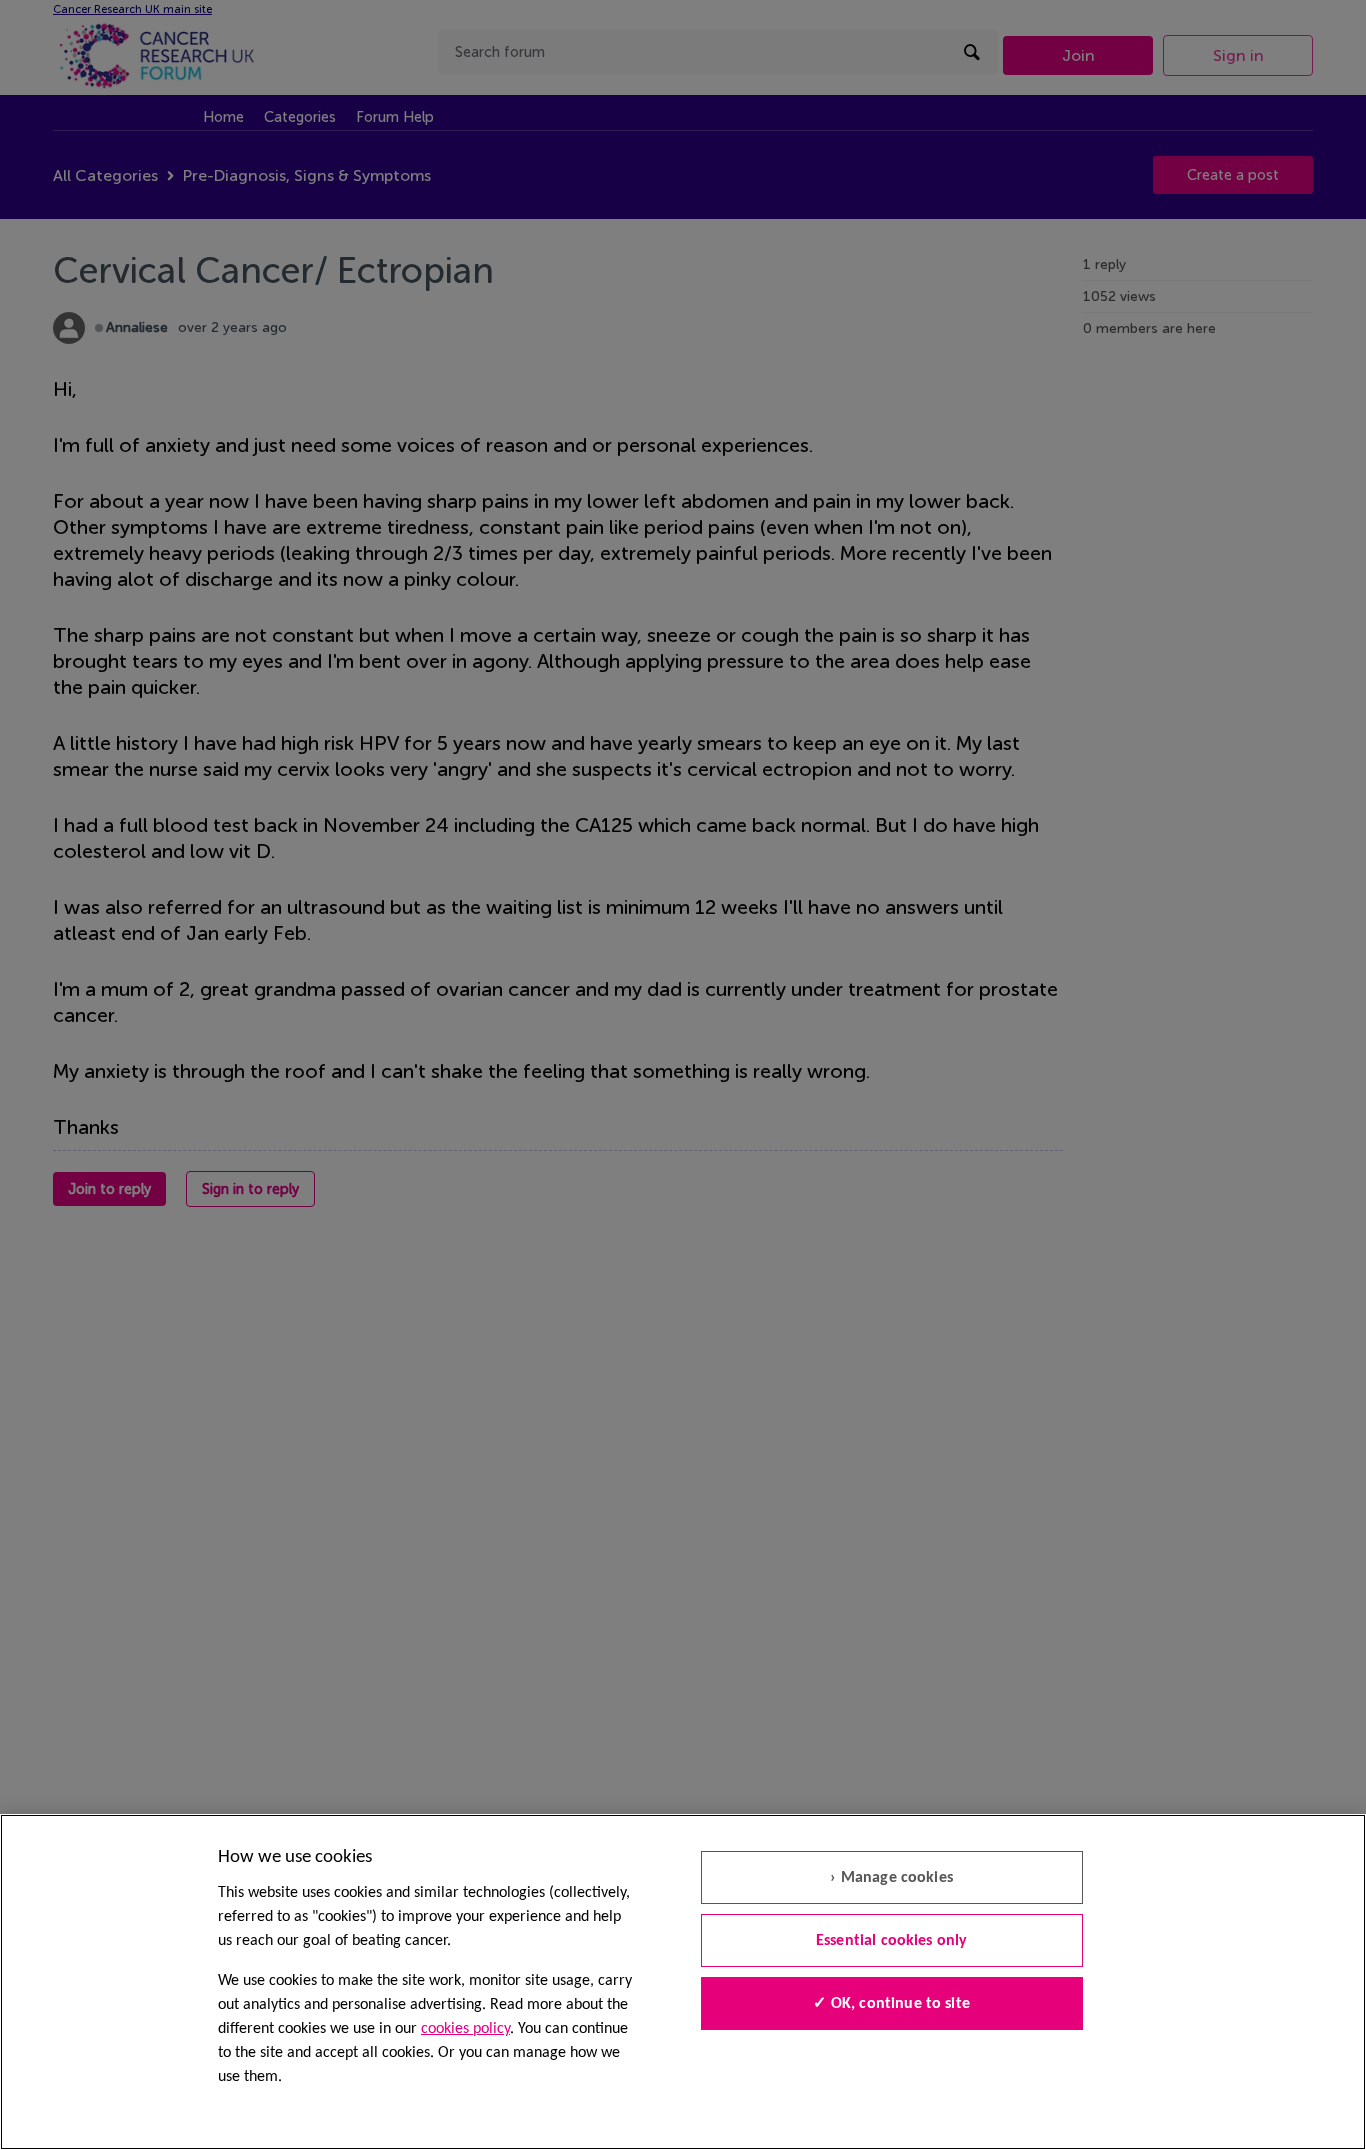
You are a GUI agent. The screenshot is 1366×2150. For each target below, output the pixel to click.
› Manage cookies (891, 1878)
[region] (683, 1982)
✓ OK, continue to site (891, 2004)
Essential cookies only (892, 1941)
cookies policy (465, 2029)
